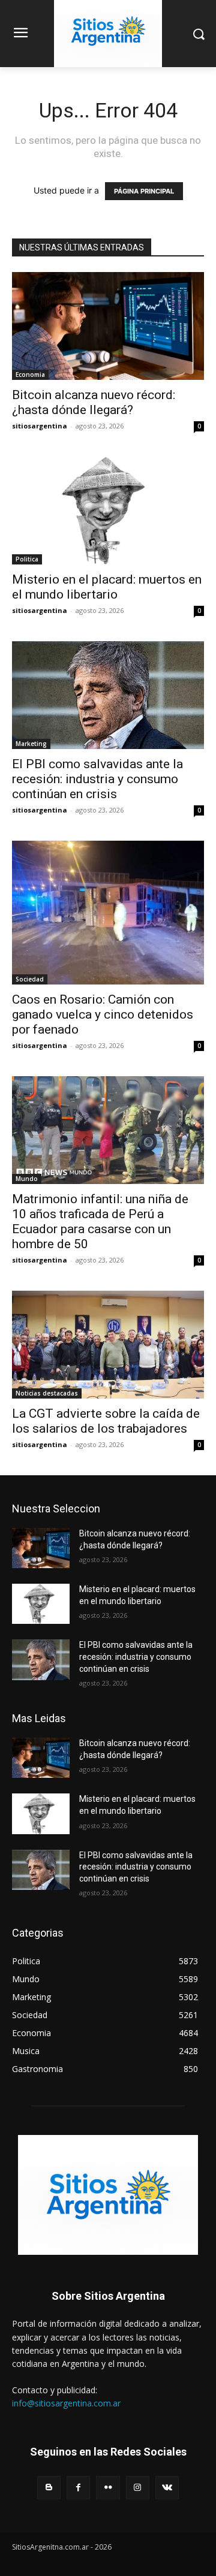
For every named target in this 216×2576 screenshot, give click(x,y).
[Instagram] (138, 2488)
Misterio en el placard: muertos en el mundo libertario (107, 587)
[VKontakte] (167, 2488)
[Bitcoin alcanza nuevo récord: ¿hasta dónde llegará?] (108, 326)
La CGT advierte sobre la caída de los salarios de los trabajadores (106, 1421)
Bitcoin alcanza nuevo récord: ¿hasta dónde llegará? (94, 402)
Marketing (31, 744)
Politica (27, 559)
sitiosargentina (40, 426)
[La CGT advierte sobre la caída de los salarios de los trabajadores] (108, 1345)
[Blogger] (49, 2488)
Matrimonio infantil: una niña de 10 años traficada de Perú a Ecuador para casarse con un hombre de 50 (100, 1221)
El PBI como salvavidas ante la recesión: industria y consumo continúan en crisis (97, 779)
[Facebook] (78, 2488)
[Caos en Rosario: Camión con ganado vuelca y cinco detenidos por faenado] (108, 913)
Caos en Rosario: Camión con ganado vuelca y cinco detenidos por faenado (103, 1014)
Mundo (27, 1179)
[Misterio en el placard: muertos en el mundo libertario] (108, 511)
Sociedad (30, 979)
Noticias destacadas (47, 1393)
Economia (30, 375)
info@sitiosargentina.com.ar (66, 2403)
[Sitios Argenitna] (108, 2195)
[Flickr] (108, 2488)
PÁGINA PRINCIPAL (144, 191)
